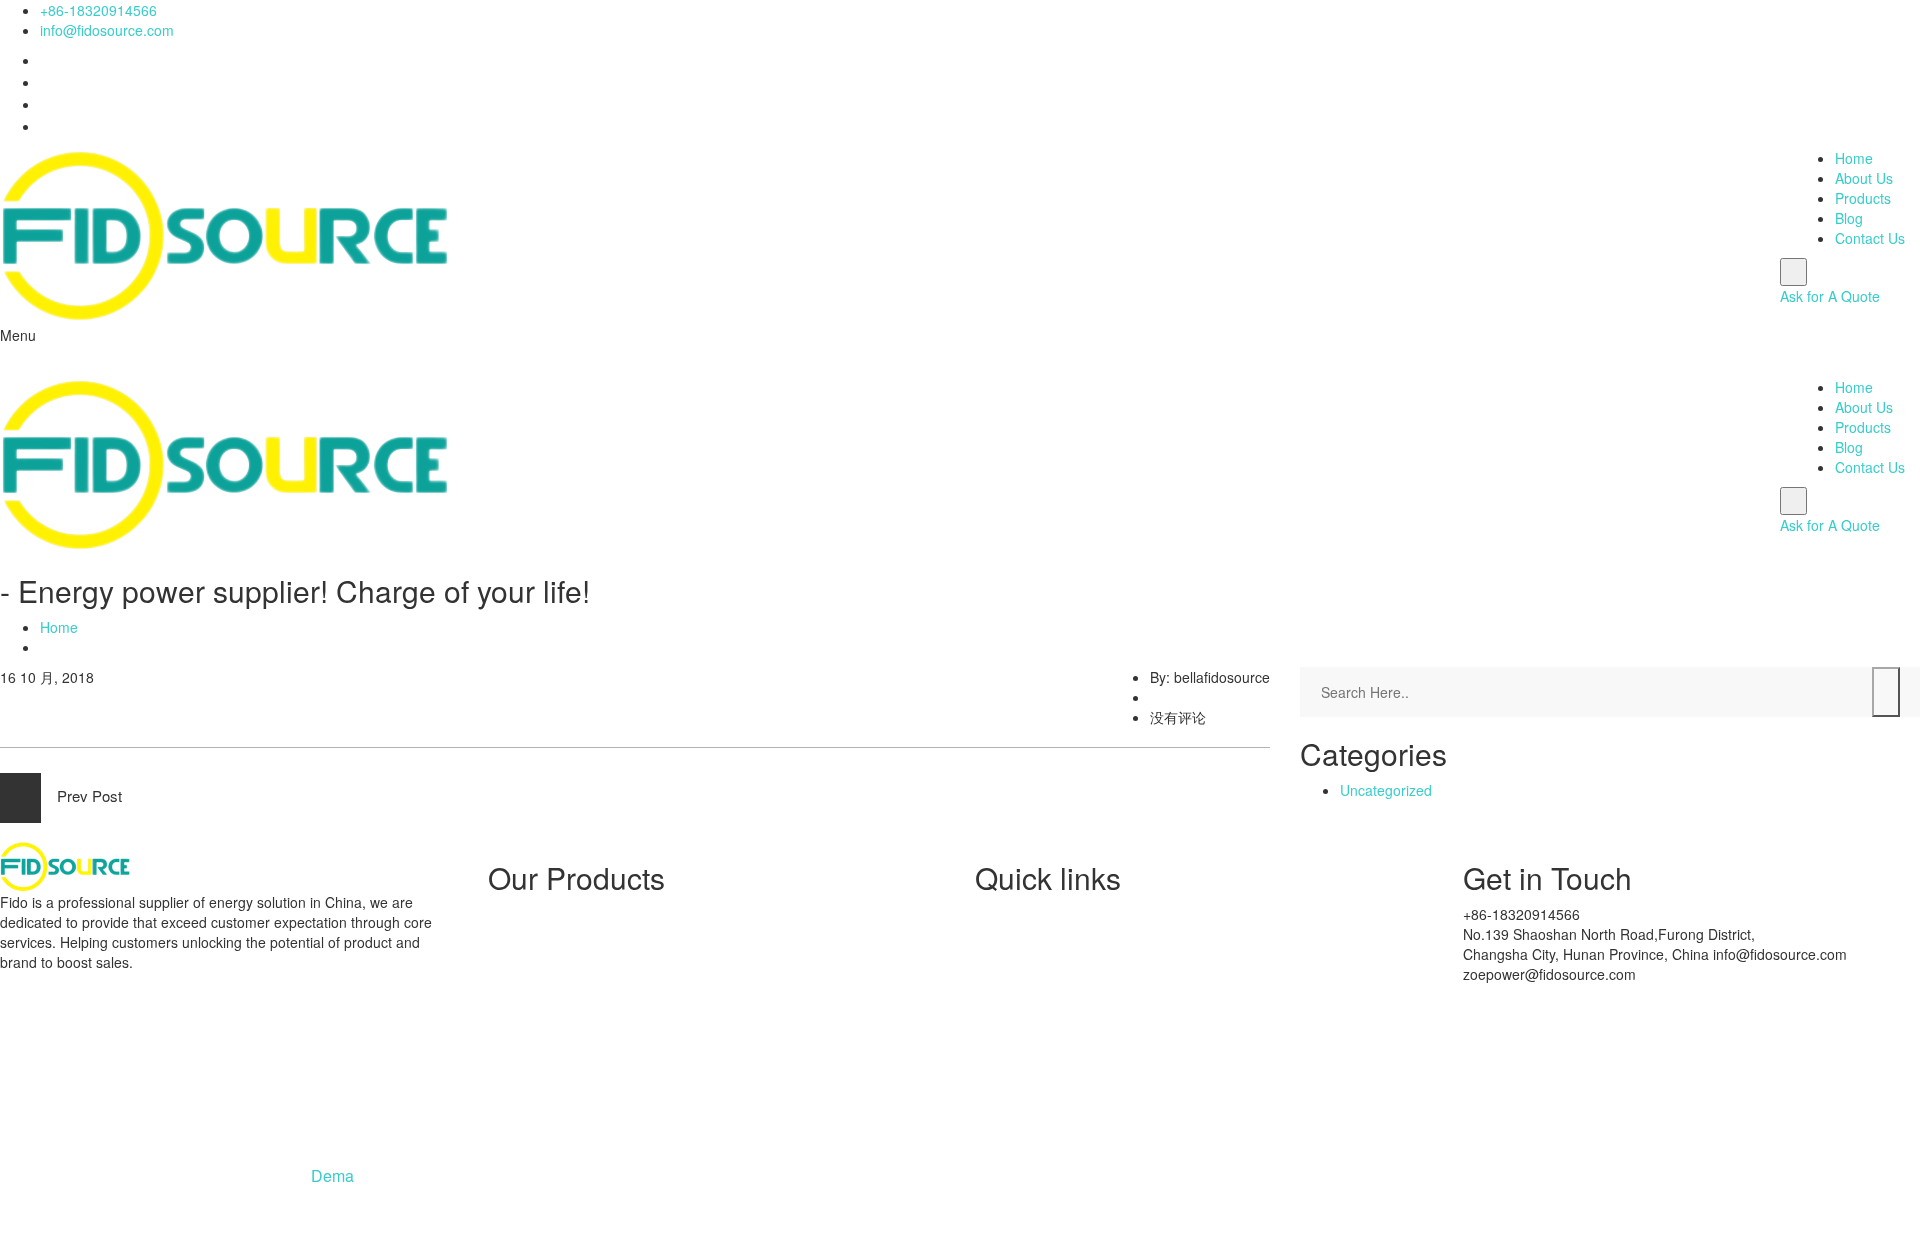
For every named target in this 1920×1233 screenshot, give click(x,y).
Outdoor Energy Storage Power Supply (651, 998)
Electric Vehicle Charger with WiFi (634, 970)
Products (1863, 198)
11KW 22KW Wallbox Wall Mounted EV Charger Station (702, 942)
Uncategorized (1386, 790)
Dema (332, 1175)
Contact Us (1870, 238)
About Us (1864, 178)
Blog (1849, 218)
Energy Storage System (603, 914)
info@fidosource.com (107, 30)
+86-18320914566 (98, 10)
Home (1854, 158)
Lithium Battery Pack (593, 1026)
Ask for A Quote (1830, 296)
